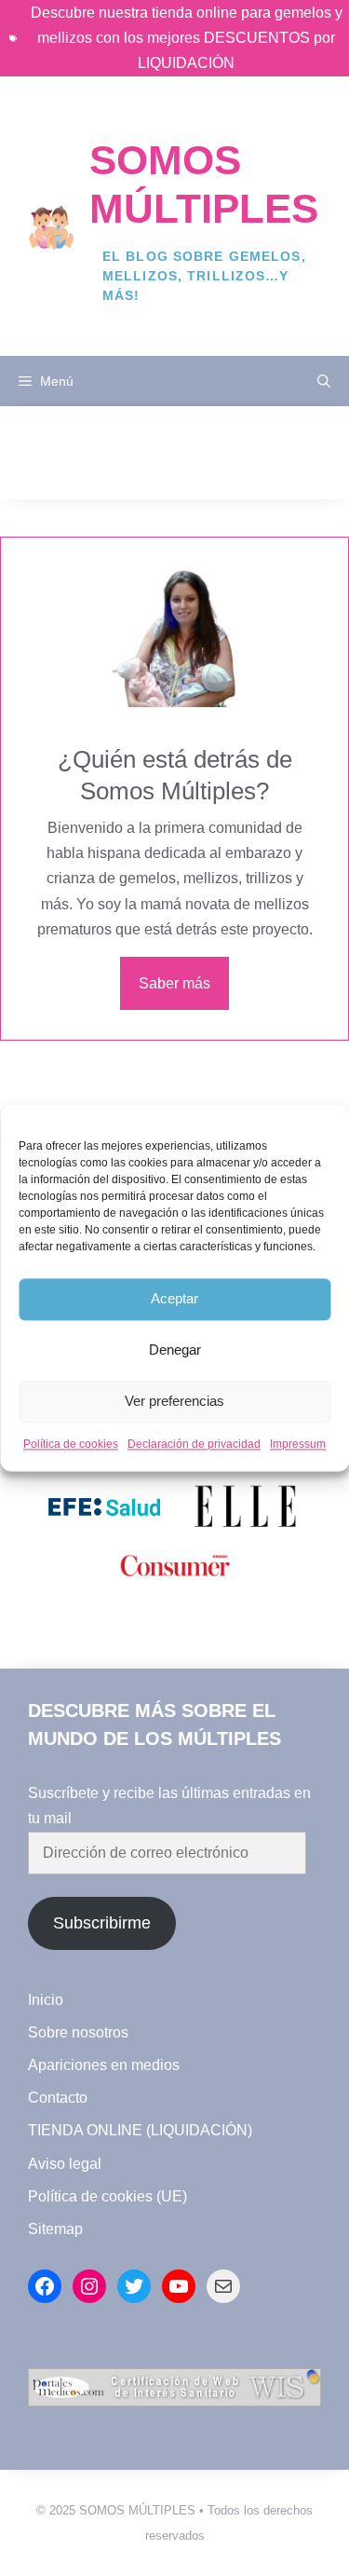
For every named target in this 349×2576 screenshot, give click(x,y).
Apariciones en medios (104, 2065)
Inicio (46, 2000)
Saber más (174, 983)
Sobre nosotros (78, 2032)
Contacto (58, 2098)
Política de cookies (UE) (107, 2196)
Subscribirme (102, 1923)
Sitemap (55, 2229)
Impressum (298, 1444)
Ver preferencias (174, 1401)
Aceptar (174, 1298)
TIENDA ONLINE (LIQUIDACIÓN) (140, 2130)
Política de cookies (71, 1444)
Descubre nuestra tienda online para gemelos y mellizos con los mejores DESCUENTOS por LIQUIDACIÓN (187, 38)
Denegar (175, 1349)
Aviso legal (65, 2164)
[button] (324, 381)
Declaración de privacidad (194, 1444)
